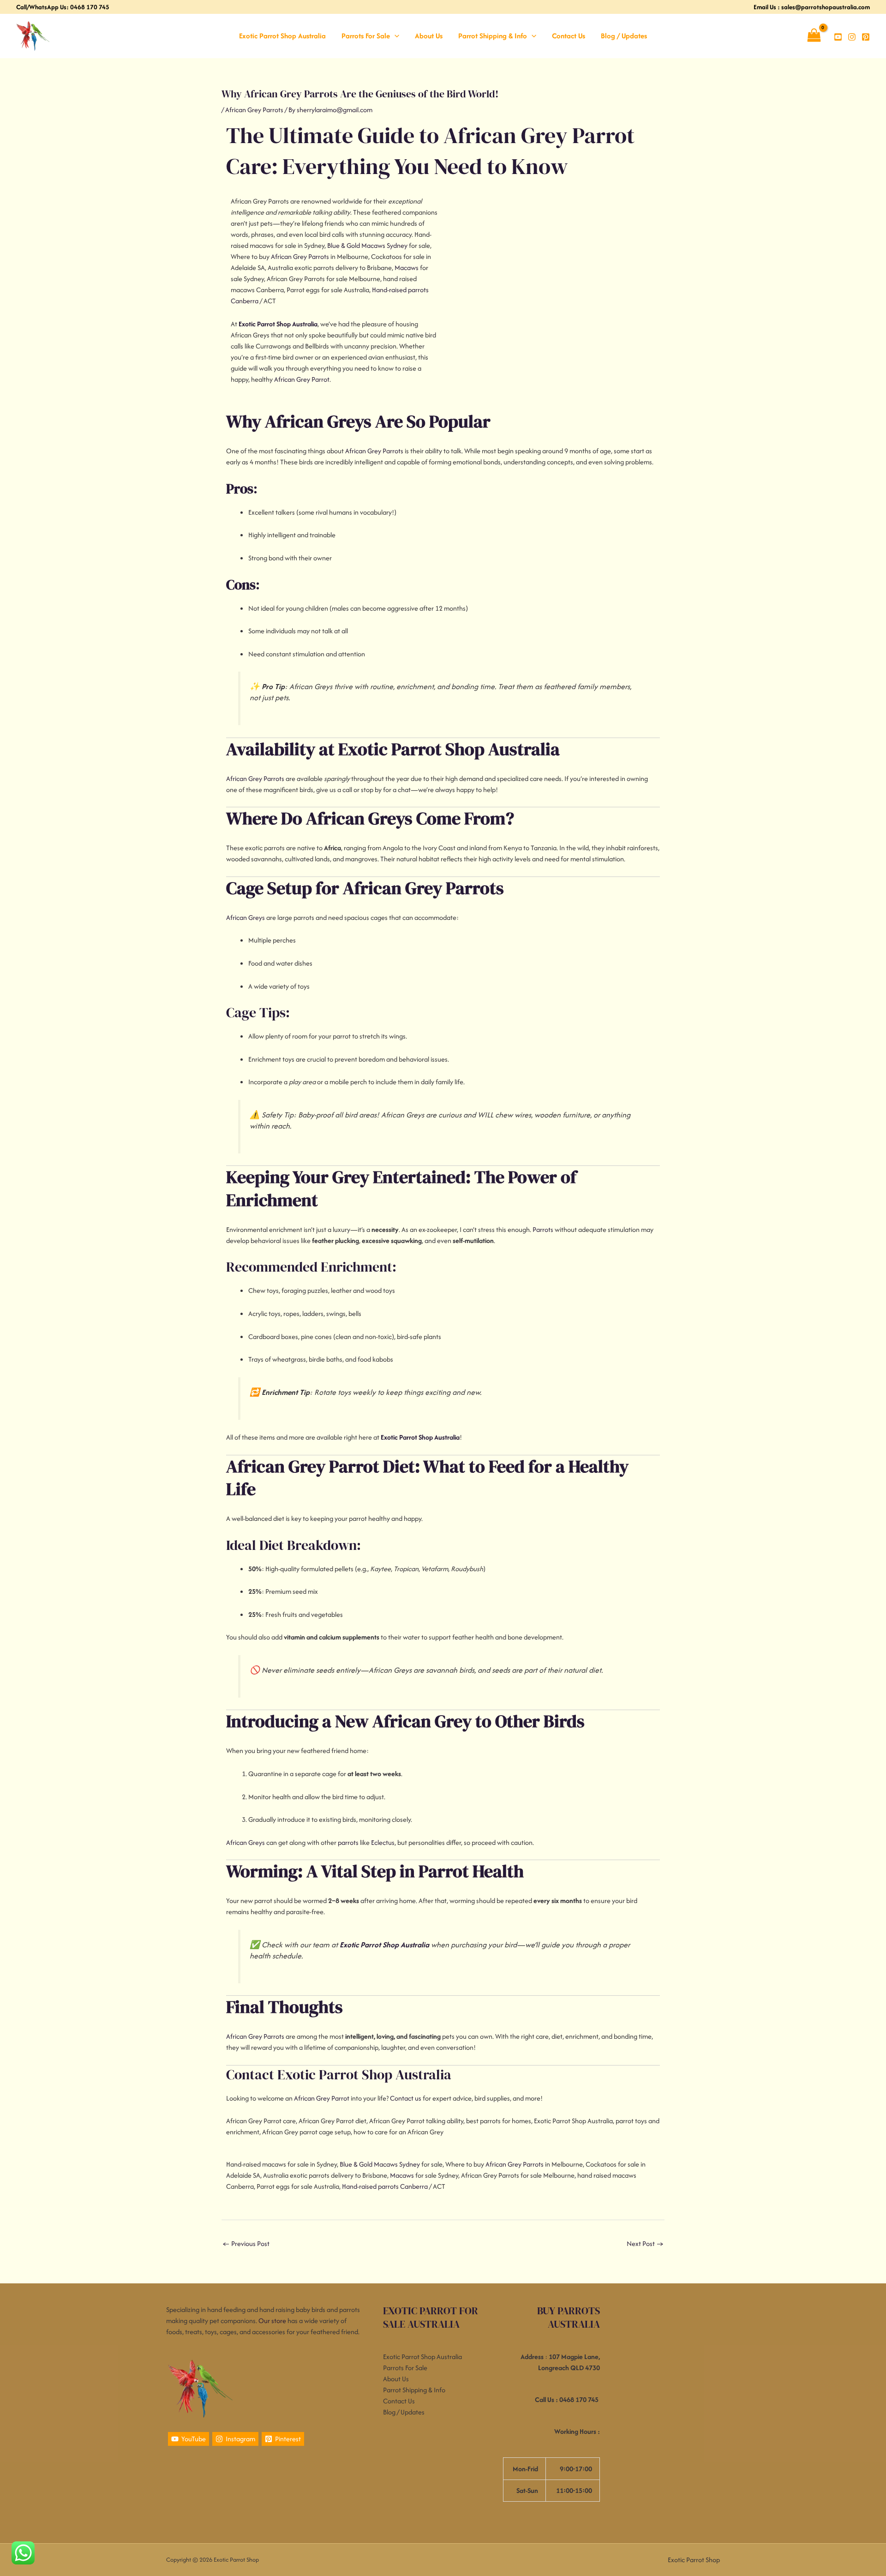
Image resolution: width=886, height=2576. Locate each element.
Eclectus (383, 1842)
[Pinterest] (866, 37)
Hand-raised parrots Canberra (385, 2186)
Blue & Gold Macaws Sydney (367, 245)
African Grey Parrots (254, 110)
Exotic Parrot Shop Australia (282, 36)
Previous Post (246, 2243)
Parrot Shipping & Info (493, 36)
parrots (348, 1842)
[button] (395, 36)
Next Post (645, 2243)
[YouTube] (838, 37)
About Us (429, 36)
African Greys (245, 917)
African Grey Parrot (302, 379)
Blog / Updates (624, 36)
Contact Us (569, 36)
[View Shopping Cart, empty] (814, 36)
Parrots (543, 1229)
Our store (272, 2321)
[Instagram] (852, 37)
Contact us (406, 2098)
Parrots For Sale (366, 36)
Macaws (407, 267)
